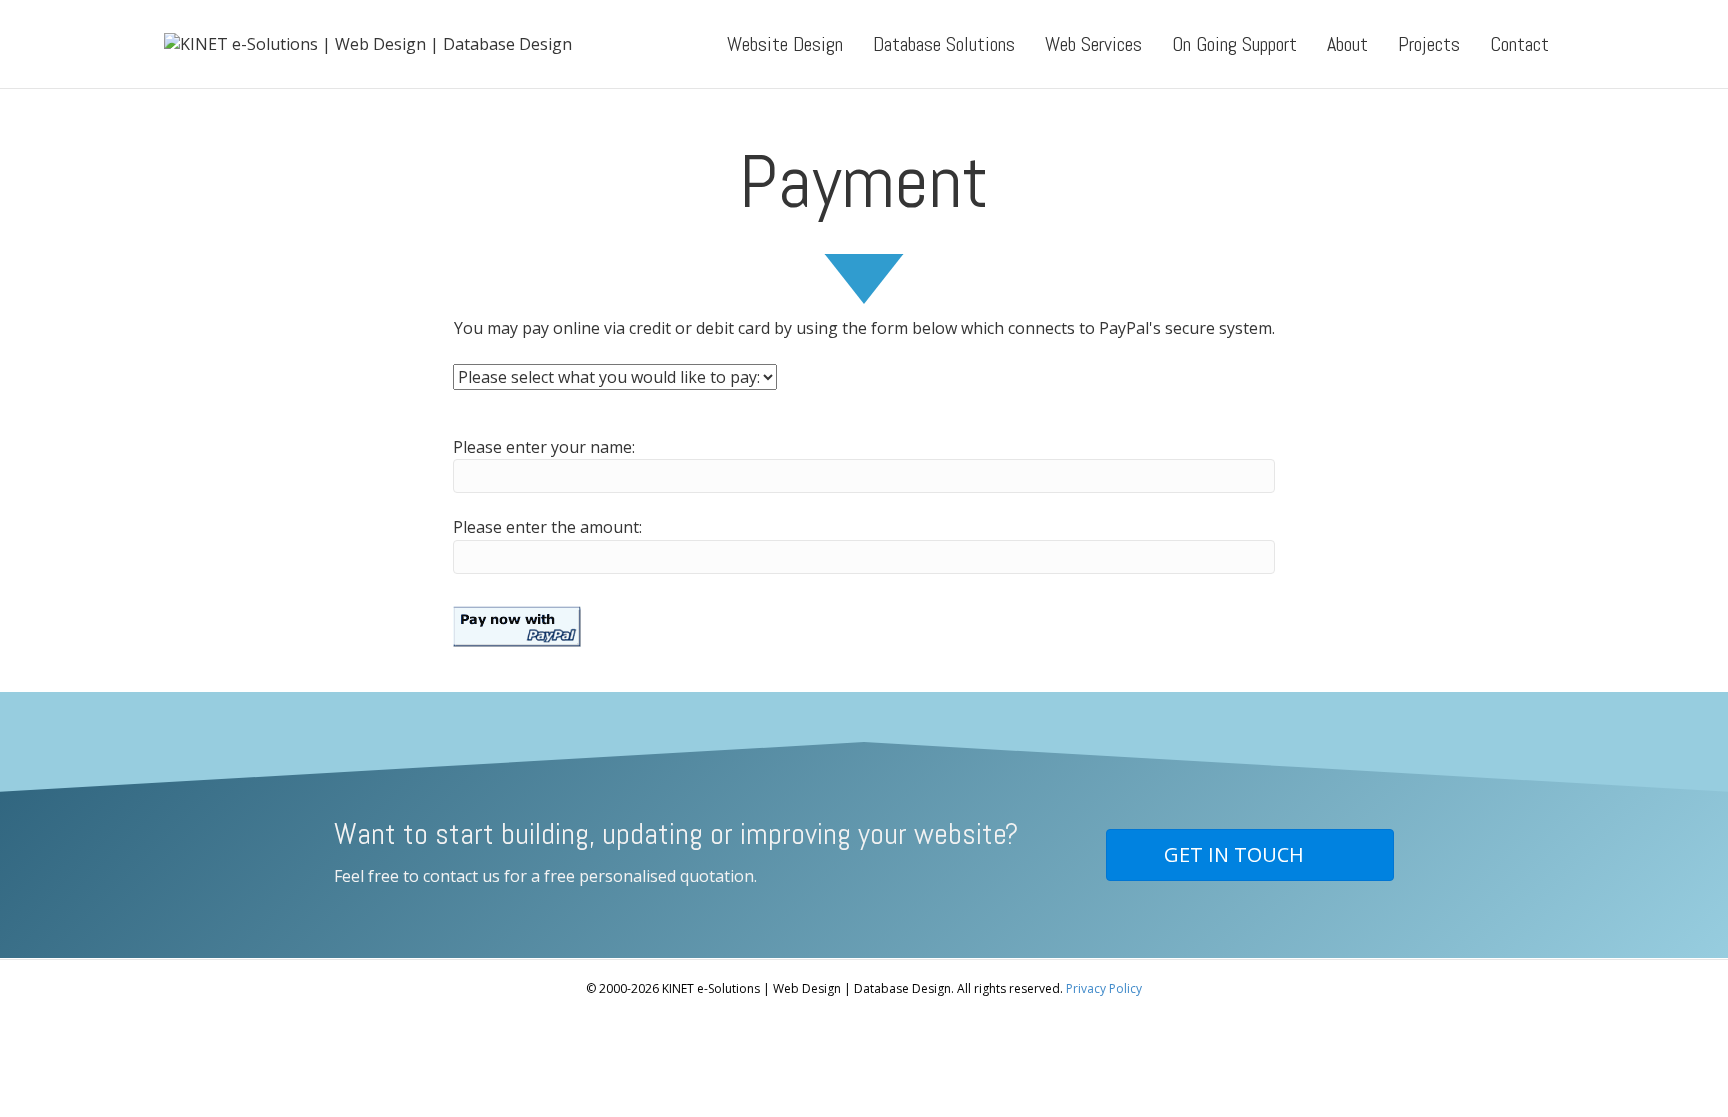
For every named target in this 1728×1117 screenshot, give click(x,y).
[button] (1250, 855)
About (1347, 44)
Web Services (1093, 44)
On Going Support (1234, 44)
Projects (1429, 44)
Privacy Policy (1104, 988)
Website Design (785, 44)
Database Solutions (944, 44)
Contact (1519, 44)
